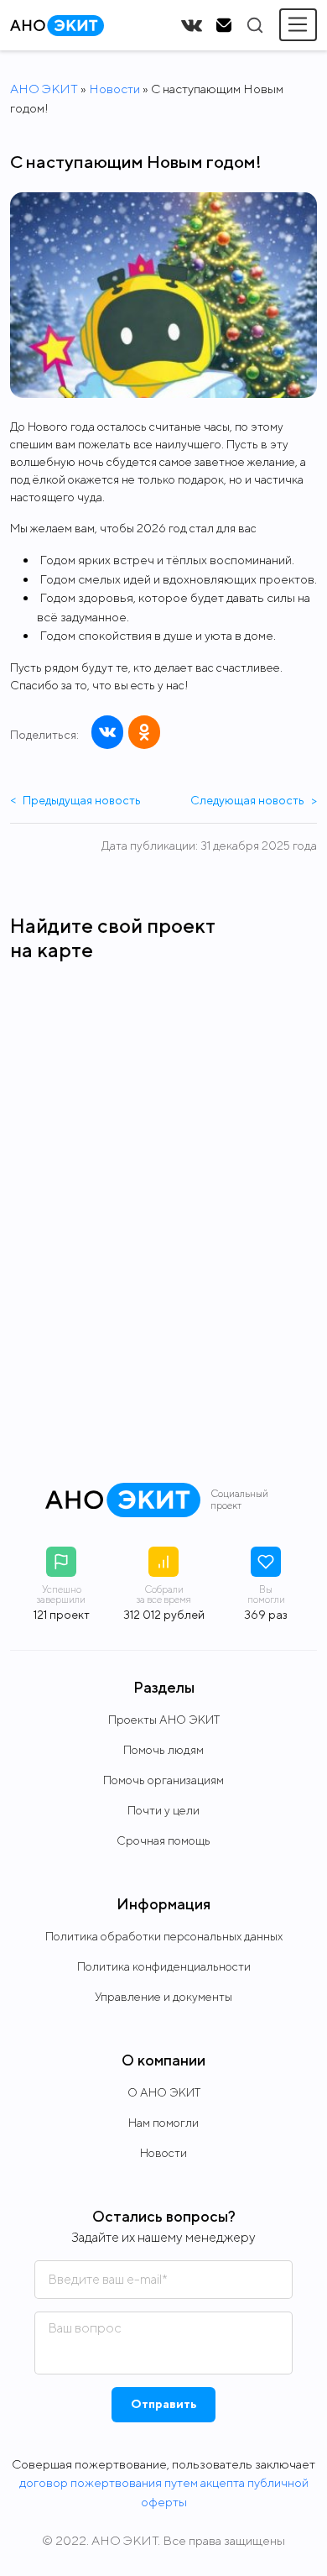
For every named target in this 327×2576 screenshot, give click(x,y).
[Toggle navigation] (298, 25)
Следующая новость (254, 800)
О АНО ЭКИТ (164, 2092)
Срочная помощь (163, 1840)
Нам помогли (163, 2123)
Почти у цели (163, 1810)
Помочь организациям (163, 1780)
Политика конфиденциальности (164, 1966)
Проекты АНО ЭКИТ (164, 1720)
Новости (114, 89)
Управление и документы (163, 1997)
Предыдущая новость (75, 800)
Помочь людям (163, 1750)
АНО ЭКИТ (44, 89)
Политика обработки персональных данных (164, 1936)
